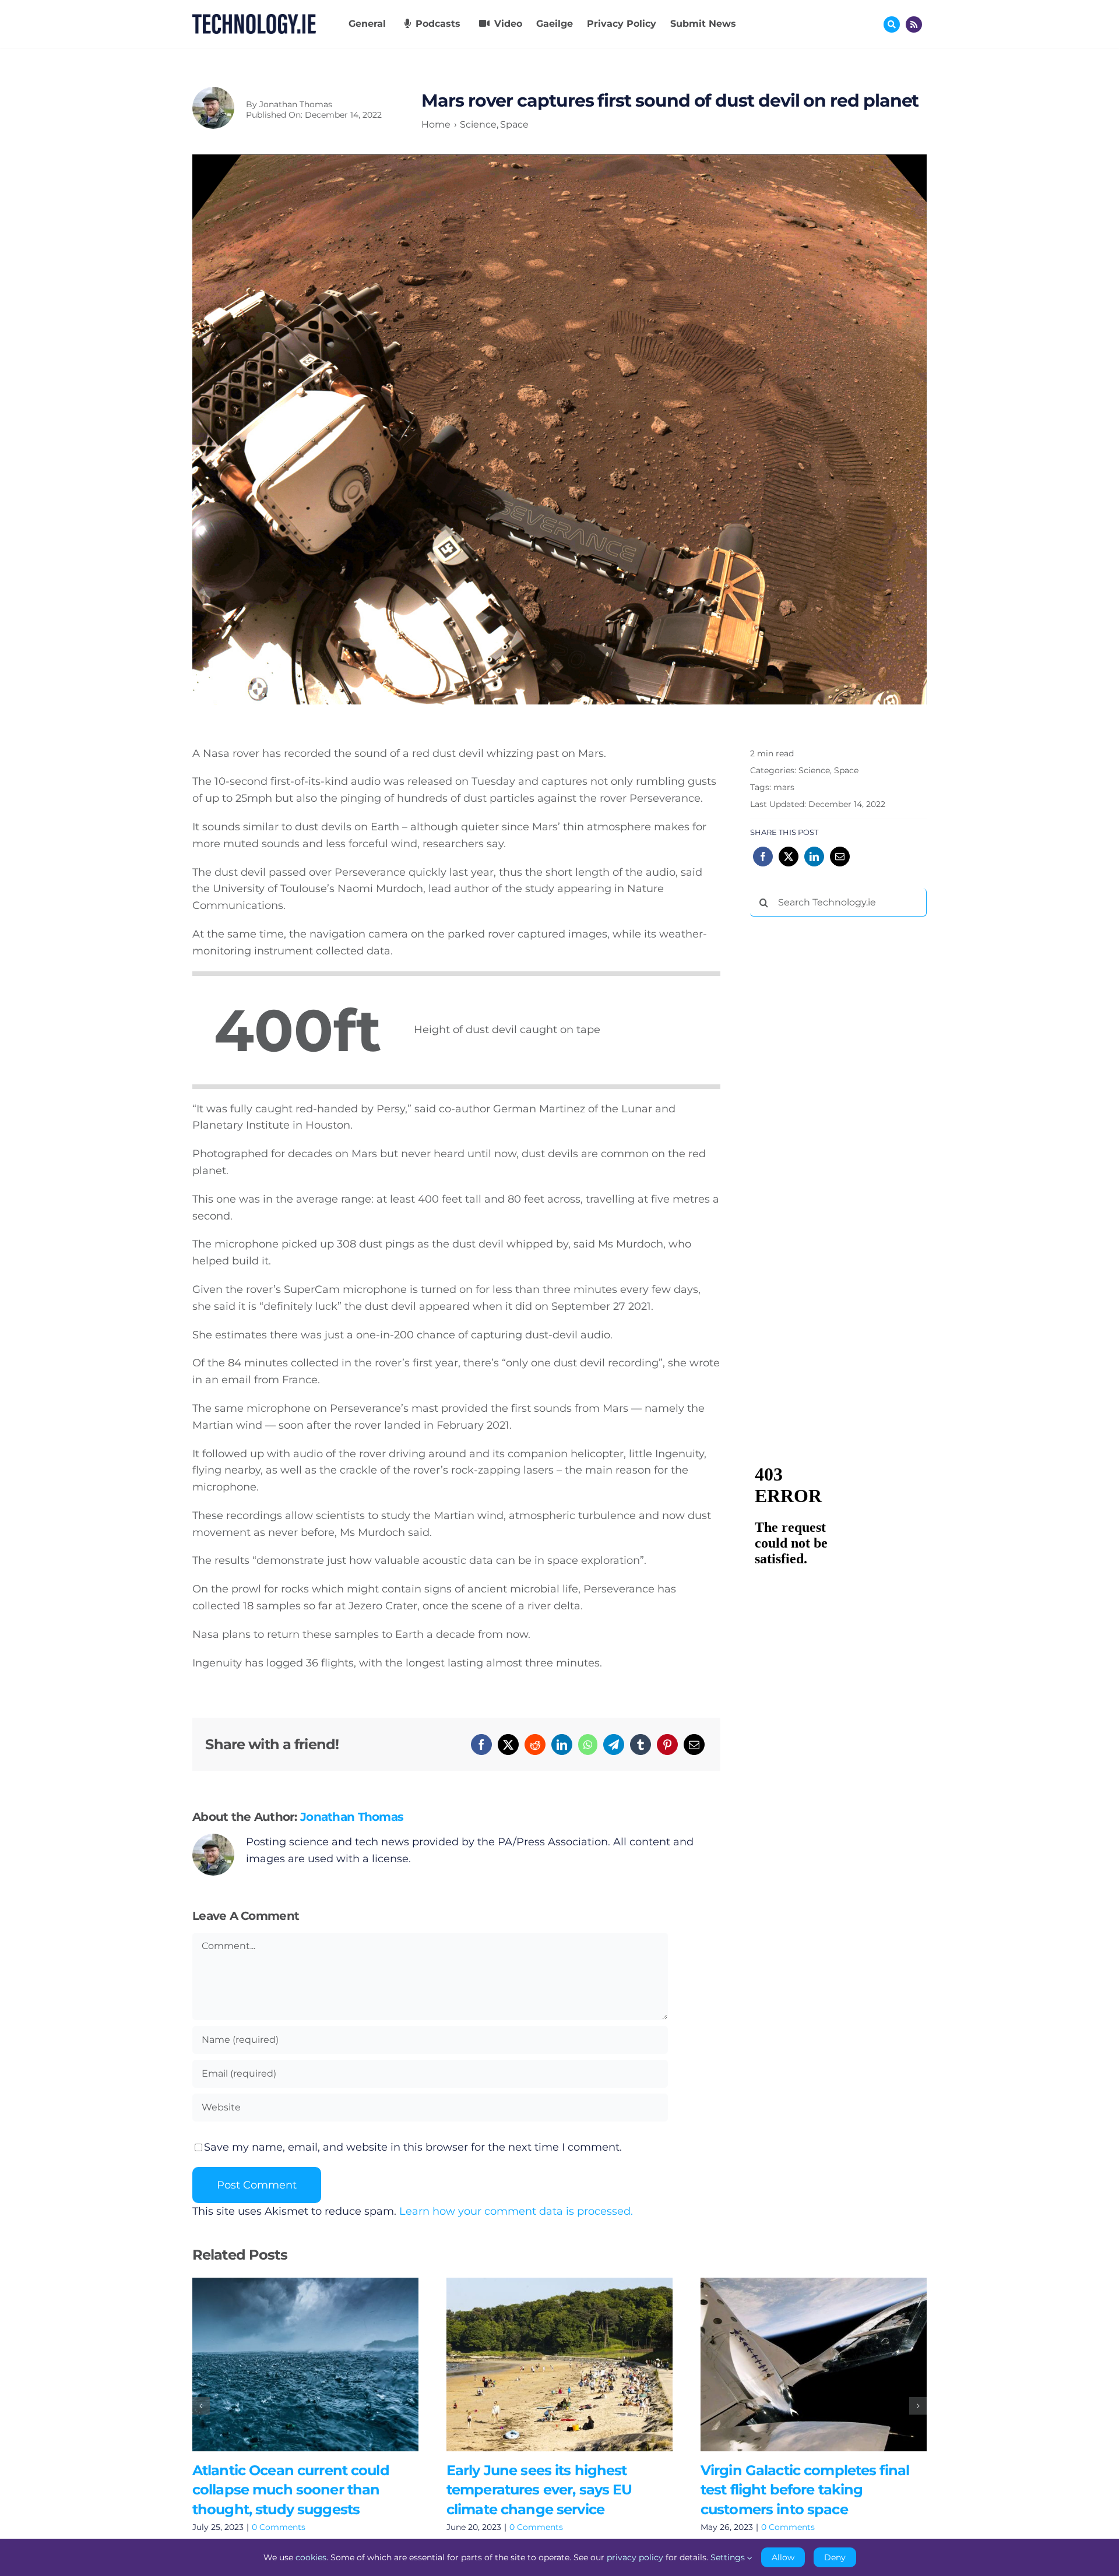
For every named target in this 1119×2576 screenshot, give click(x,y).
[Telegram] (614, 1745)
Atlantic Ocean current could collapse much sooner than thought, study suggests (288, 2364)
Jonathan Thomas (296, 104)
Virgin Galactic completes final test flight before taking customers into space (796, 2364)
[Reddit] (535, 1745)
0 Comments (279, 2527)
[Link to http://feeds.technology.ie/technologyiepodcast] (914, 24)
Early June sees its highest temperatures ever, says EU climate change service (542, 2364)
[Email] (694, 1745)
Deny (835, 2557)
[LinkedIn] (562, 1745)
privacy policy (635, 2557)
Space (846, 770)
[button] (201, 2406)
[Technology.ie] (254, 19)
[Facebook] (481, 1745)
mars (784, 787)
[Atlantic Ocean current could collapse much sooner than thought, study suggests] (305, 2364)
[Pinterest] (667, 1745)
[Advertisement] (838, 1103)
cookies (311, 2557)
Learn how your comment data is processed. (516, 2211)
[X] (508, 1745)
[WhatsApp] (588, 1745)
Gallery (322, 2364)
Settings (729, 2557)
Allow (783, 2557)
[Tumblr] (641, 1745)
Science (814, 770)
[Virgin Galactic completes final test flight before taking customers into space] (814, 2364)
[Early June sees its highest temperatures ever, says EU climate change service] (559, 2364)
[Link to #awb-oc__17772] (892, 24)
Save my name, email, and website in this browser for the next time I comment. (413, 2147)
